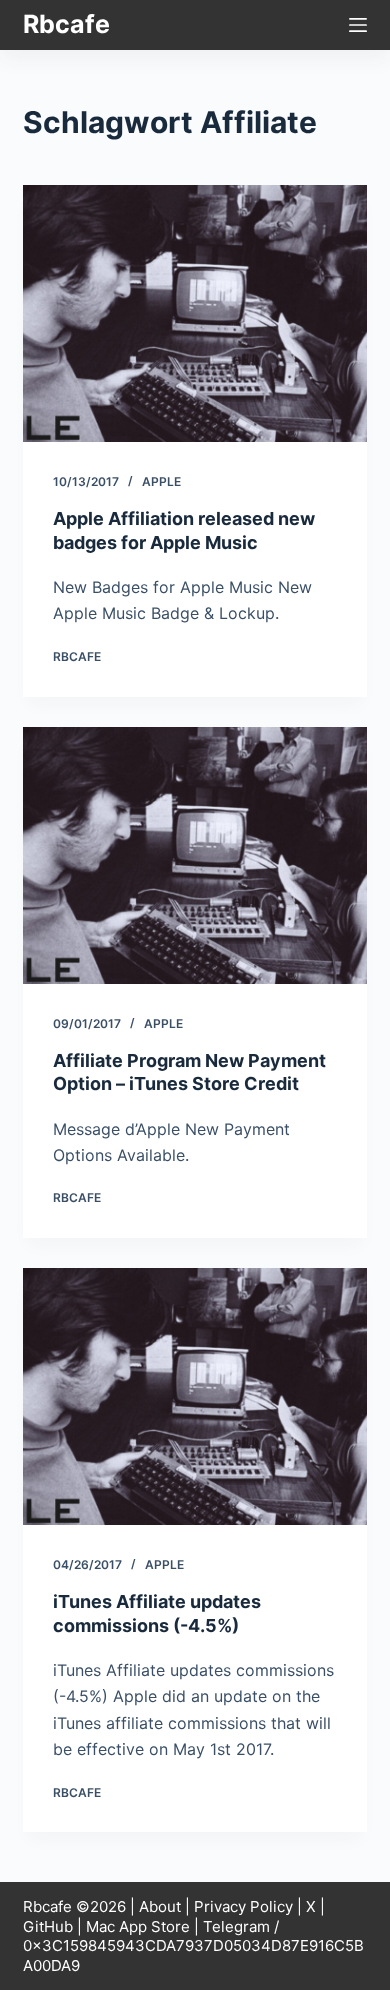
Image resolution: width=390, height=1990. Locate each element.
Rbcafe (66, 24)
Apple (161, 481)
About (160, 1906)
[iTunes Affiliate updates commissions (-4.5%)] (194, 1396)
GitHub (48, 1926)
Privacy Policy (243, 1906)
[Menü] (358, 25)
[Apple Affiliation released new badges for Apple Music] (194, 313)
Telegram (236, 1926)
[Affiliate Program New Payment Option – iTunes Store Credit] (194, 855)
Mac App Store (138, 1926)
